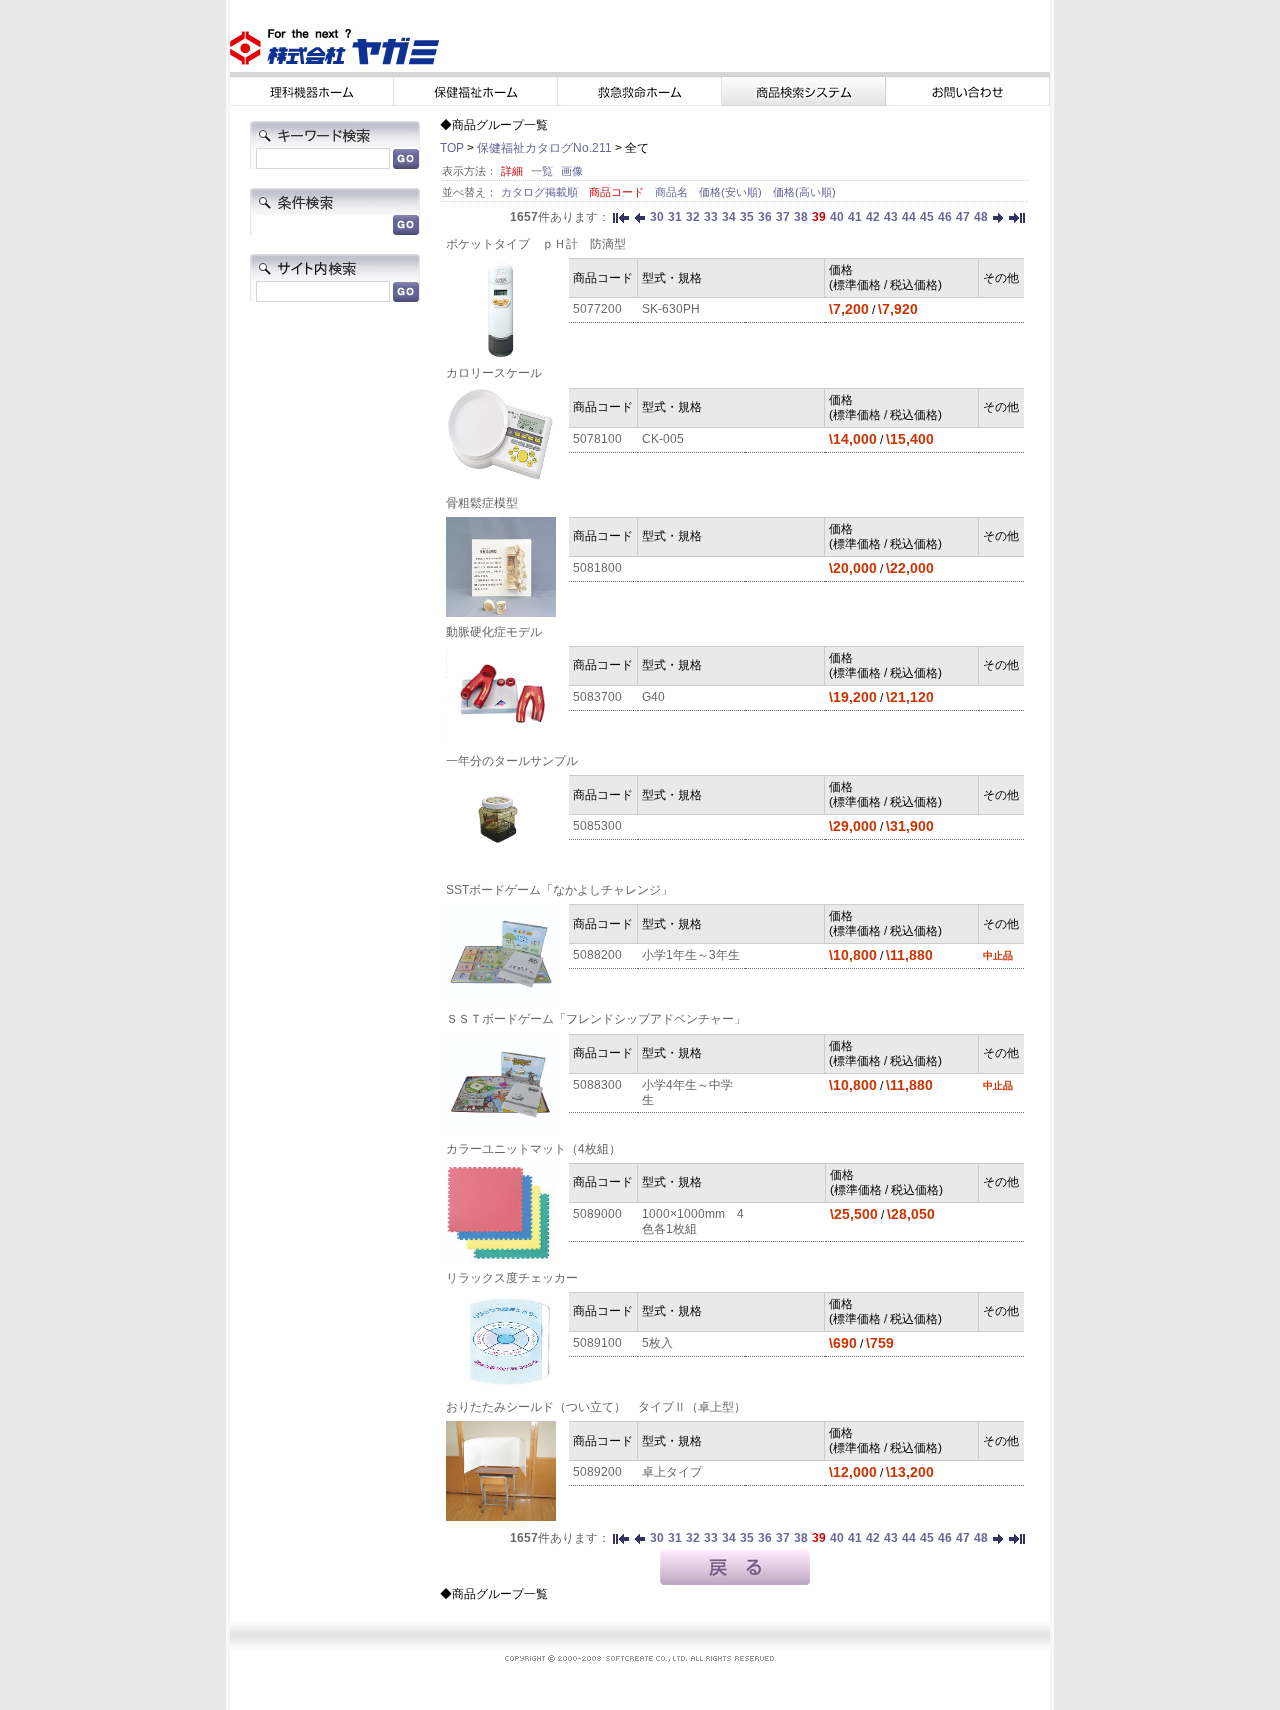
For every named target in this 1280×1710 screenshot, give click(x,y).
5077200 (597, 309)
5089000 (597, 1214)
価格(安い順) (732, 192)
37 (783, 217)
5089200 (597, 1472)
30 (657, 217)
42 (873, 217)
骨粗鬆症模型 (482, 503)
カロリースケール (494, 373)
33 (711, 217)
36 (765, 217)
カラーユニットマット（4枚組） (533, 1149)
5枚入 (657, 1343)
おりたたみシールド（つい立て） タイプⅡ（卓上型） (596, 1407)
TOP (452, 148)
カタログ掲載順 (541, 192)
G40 (653, 697)
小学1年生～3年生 (691, 955)
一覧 (542, 171)
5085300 (597, 826)
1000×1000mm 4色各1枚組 (693, 1221)
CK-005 (663, 439)
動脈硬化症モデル (494, 632)
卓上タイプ (672, 1472)
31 (675, 217)
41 (855, 217)
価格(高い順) (804, 192)
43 (891, 217)
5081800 (597, 568)
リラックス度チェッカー (512, 1278)
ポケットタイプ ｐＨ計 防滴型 (536, 244)
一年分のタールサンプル (512, 761)
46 (945, 217)
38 (801, 217)
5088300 (597, 1085)
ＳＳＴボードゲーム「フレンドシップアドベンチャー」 (596, 1019)
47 (963, 217)
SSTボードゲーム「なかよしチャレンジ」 (559, 890)
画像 (572, 171)
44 (909, 217)
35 (747, 217)
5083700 (597, 697)
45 (927, 217)
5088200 (597, 955)
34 (729, 217)
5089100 (597, 1343)
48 (981, 217)
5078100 (597, 439)
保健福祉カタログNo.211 (544, 148)
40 (837, 217)
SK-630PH (671, 309)
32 (693, 217)
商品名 (673, 192)
